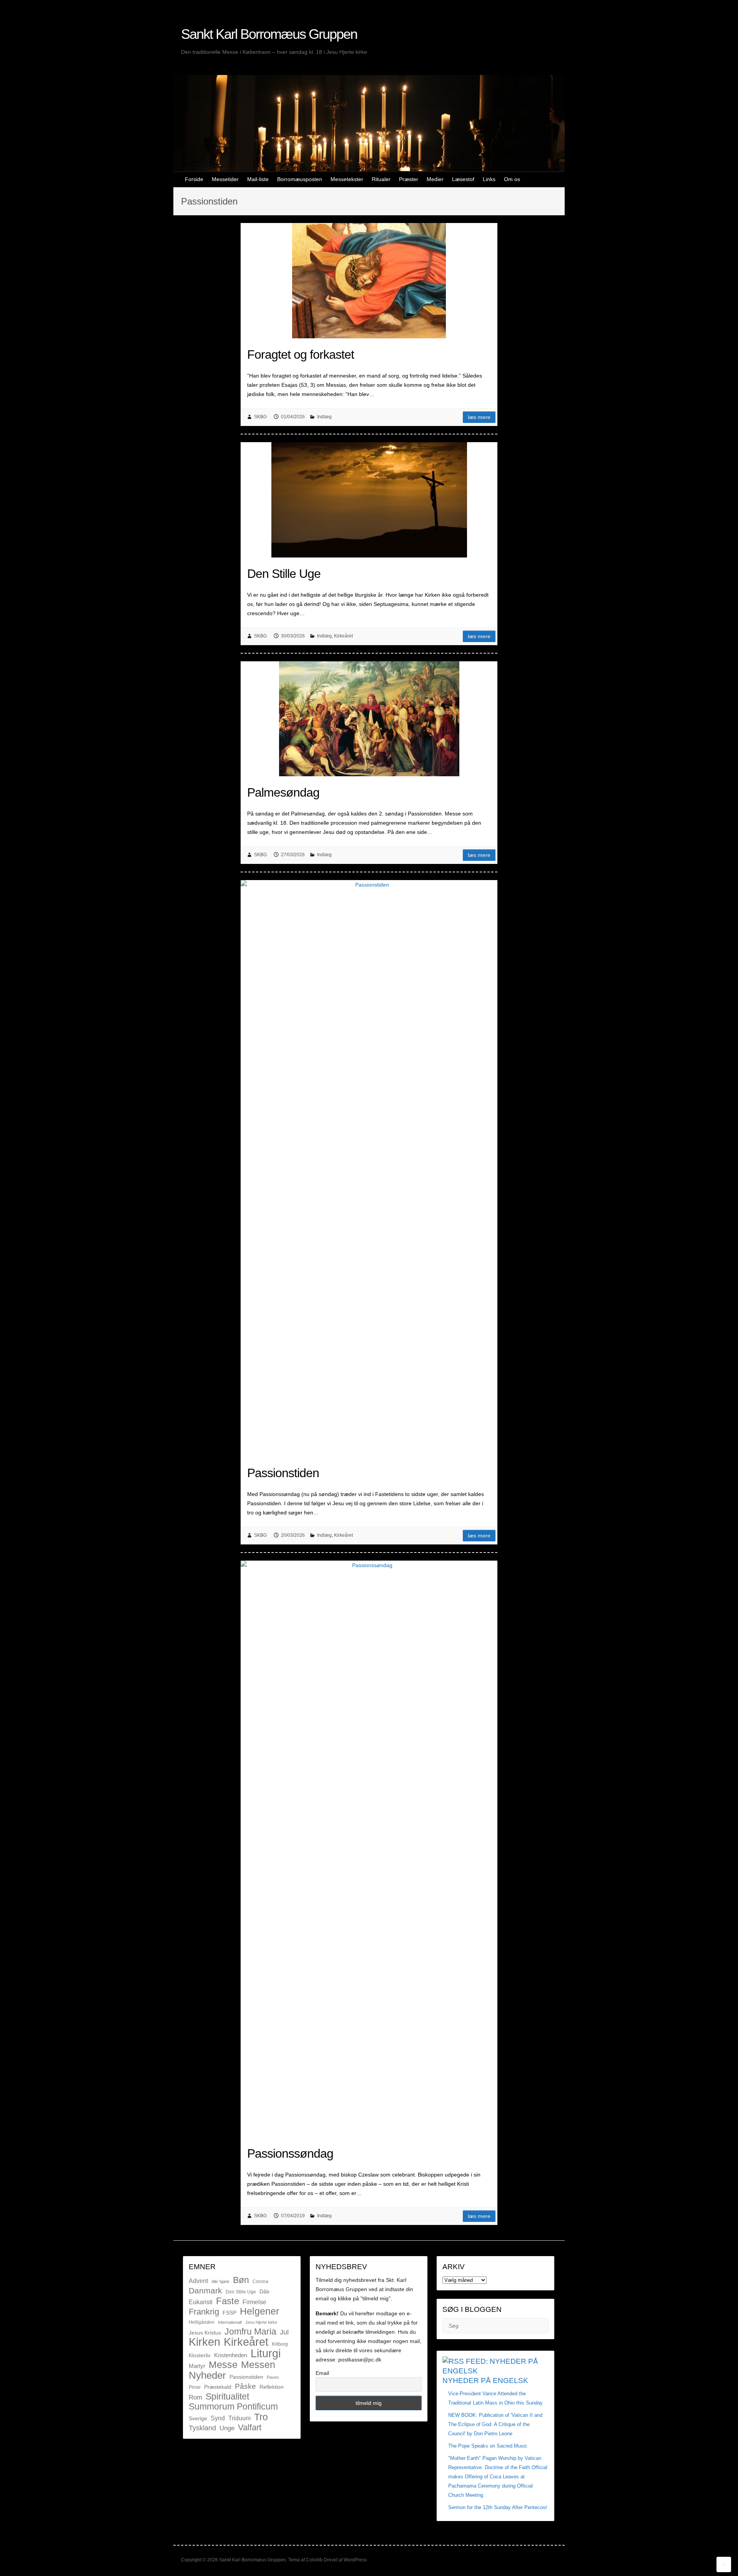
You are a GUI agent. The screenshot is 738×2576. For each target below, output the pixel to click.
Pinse (195, 2387)
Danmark (205, 2291)
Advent (198, 2281)
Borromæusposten (300, 179)
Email (322, 2373)
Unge (227, 2428)
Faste (228, 2301)
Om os (512, 179)
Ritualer (381, 179)
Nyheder (207, 2375)
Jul (284, 2332)
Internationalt (230, 2322)
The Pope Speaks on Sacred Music (488, 2446)
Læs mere (479, 417)
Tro (261, 2417)
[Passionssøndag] (369, 1849)
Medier (435, 179)
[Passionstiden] (369, 1168)
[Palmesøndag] (369, 719)
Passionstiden (283, 1473)
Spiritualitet (227, 2396)
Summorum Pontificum (233, 2407)
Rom (195, 2397)
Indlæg (324, 417)
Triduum (239, 2418)
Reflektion (272, 2387)
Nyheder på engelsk (485, 2380)
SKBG (260, 417)
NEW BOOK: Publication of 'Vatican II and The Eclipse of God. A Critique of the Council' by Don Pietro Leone (495, 2424)
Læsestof (463, 179)
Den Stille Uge (284, 574)
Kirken (204, 2342)
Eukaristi (201, 2302)
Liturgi (266, 2353)
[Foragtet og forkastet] (369, 281)
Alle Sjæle (220, 2281)
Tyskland (202, 2428)
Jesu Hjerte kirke (261, 2322)
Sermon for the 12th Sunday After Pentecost (498, 2507)
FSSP (229, 2313)
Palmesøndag (283, 792)
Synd (218, 2418)
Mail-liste (258, 179)
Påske (245, 2386)
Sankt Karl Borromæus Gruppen (269, 34)
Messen (258, 2365)
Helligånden (202, 2322)
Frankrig (204, 2312)
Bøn (241, 2280)
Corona (260, 2281)
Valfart (250, 2427)
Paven (273, 2377)
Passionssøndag (290, 2153)
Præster (409, 179)
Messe (223, 2365)
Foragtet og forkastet (301, 354)
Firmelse (254, 2302)
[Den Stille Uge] (369, 500)
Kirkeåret (343, 636)
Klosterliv (200, 2355)
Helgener (259, 2311)
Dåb (264, 2291)
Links (489, 179)
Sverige (198, 2418)
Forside (194, 179)
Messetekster (347, 179)
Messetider (225, 179)
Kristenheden (231, 2355)
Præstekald (218, 2387)
